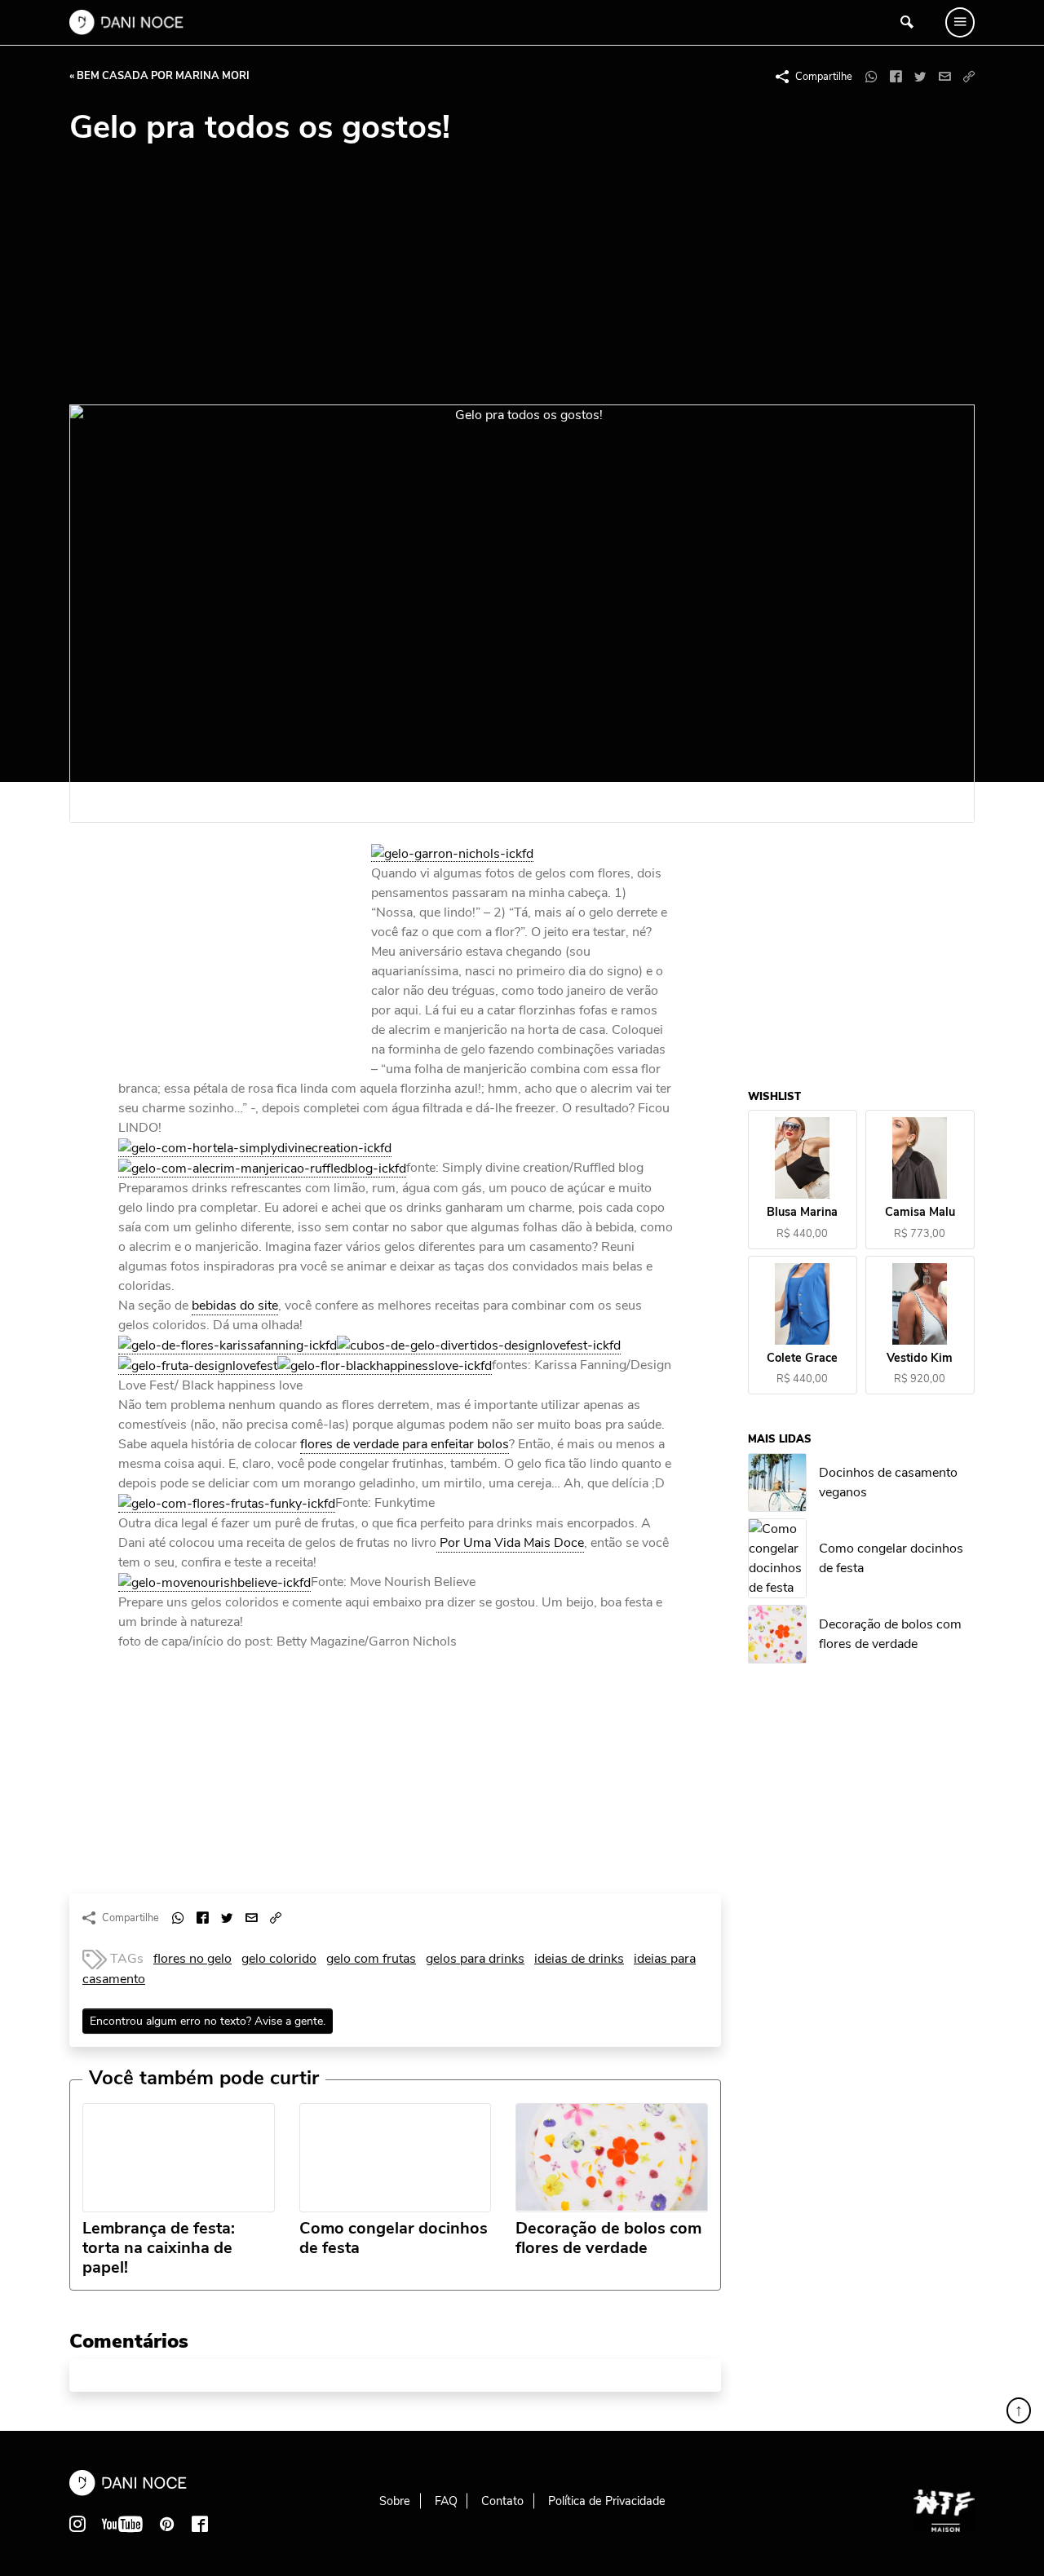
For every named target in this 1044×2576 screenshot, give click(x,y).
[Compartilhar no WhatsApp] (871, 77)
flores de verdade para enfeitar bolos (405, 1444)
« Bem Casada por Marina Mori (159, 76)
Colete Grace (803, 1358)
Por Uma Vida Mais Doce (510, 1543)
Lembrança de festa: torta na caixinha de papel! (159, 2248)
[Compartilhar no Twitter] (920, 77)
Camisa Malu (920, 1213)
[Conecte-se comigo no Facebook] (200, 2524)
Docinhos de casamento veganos (889, 1482)
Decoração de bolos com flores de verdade (608, 2238)
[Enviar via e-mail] (944, 77)
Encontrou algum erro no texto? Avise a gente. (208, 2021)
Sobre (395, 2501)
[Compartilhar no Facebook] (896, 77)
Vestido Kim (920, 1358)
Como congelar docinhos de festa (394, 2238)
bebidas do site (235, 1306)
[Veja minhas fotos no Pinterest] (167, 2524)
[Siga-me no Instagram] (77, 2524)
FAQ (446, 2501)
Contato (502, 2501)
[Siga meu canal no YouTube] (122, 2524)
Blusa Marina (803, 1213)
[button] (969, 77)
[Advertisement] (522, 282)
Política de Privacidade (607, 2501)
